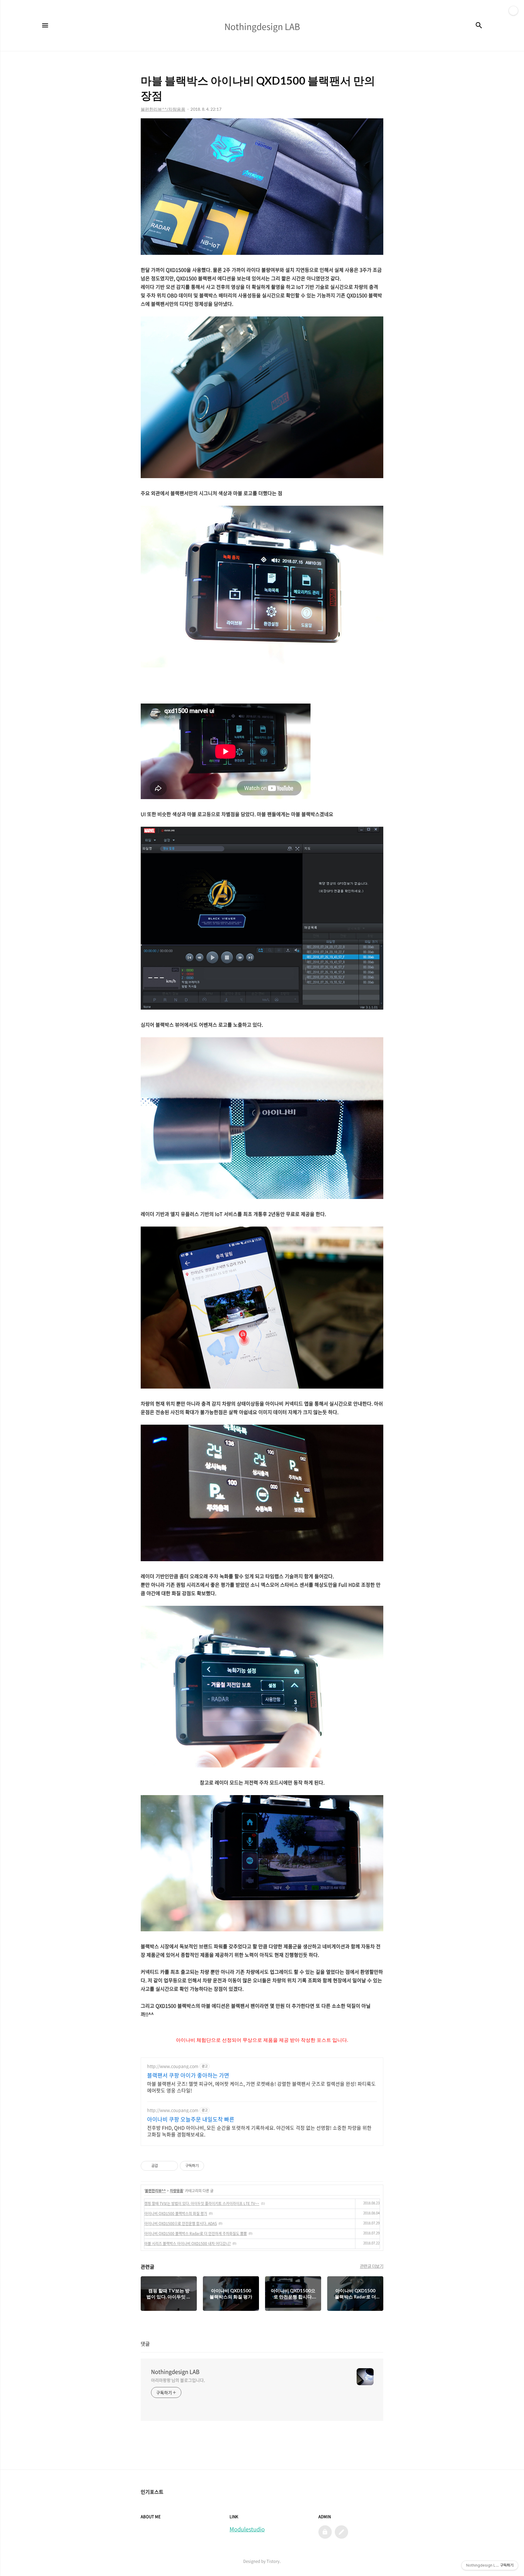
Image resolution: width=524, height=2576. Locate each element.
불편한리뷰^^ (155, 2191)
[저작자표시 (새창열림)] (207, 2166)
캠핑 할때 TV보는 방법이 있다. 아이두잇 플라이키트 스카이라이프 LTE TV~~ (202, 2203)
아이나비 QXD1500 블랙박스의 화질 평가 (176, 2213)
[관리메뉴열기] (513, 11)
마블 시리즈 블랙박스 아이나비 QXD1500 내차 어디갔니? (188, 2243)
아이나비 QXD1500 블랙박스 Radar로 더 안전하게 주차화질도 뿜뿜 (196, 2233)
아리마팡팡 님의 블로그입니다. (178, 2380)
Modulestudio (247, 2529)
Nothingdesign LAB (175, 2372)
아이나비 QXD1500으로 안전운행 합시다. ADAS (181, 2223)
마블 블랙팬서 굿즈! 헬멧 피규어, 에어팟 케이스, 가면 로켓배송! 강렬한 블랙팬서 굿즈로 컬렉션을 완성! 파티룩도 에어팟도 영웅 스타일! (261, 2087)
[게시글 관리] (171, 2166)
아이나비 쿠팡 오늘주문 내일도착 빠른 (191, 2119)
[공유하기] (164, 2166)
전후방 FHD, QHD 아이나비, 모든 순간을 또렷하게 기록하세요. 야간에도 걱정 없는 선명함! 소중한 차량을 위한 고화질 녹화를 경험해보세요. (259, 2131)
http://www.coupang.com (173, 2066)
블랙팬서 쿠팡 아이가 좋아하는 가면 (188, 2075)
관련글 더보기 (372, 2266)
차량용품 (176, 2191)
